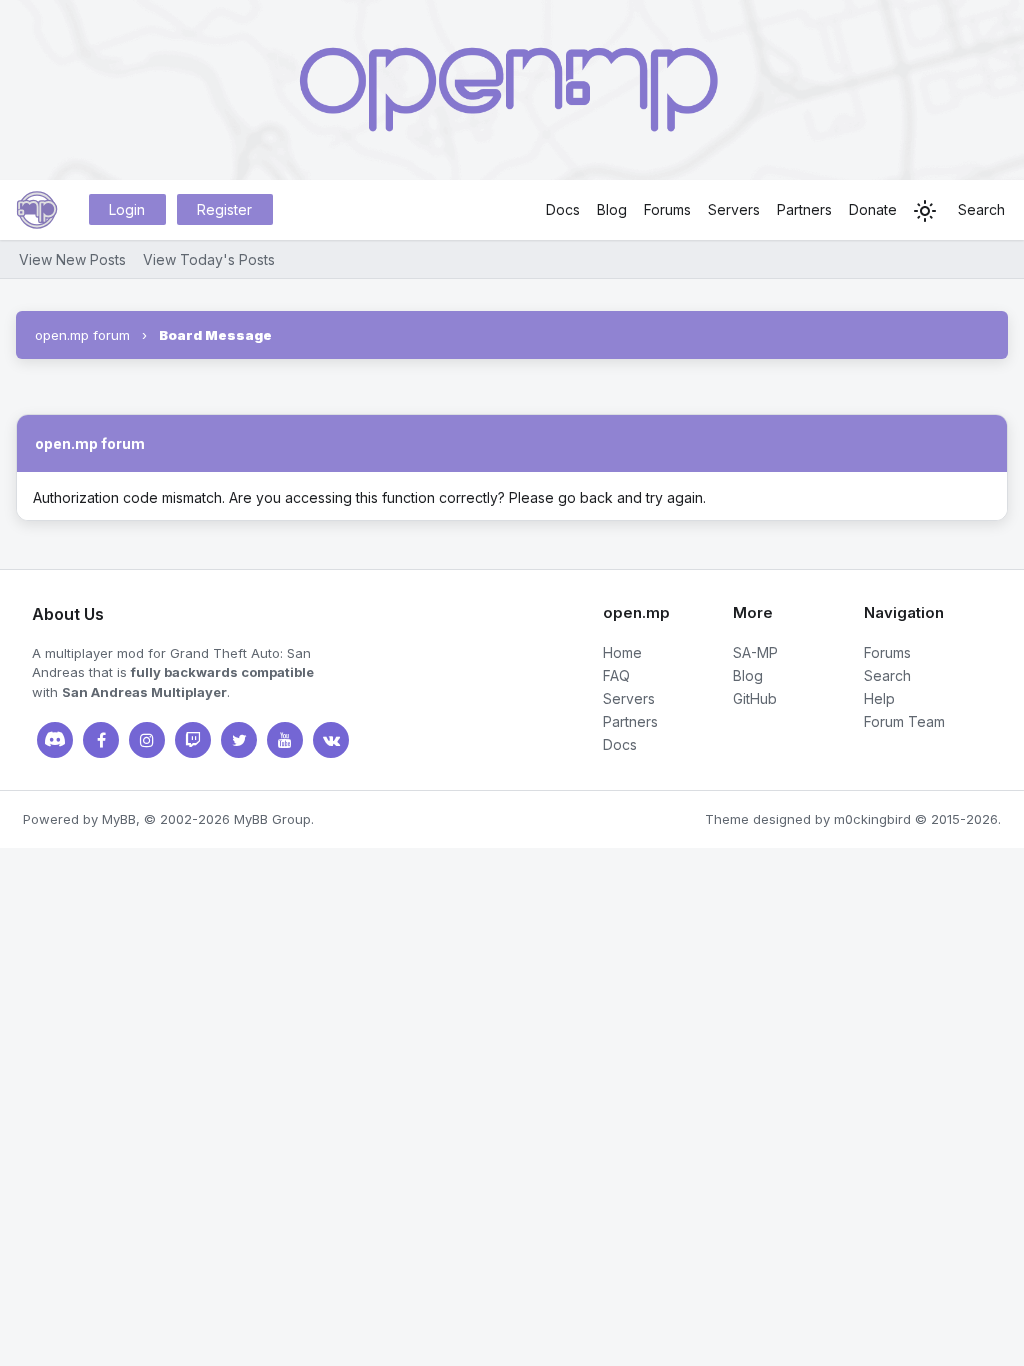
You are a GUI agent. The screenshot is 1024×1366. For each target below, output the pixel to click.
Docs (563, 209)
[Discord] (55, 740)
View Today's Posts (209, 259)
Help (879, 698)
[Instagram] (147, 740)
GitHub (755, 698)
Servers (734, 209)
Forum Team (904, 721)
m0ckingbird (872, 819)
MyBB (119, 819)
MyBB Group (272, 819)
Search (981, 209)
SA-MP (755, 652)
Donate (873, 209)
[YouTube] (285, 740)
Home (622, 652)
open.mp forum (82, 335)
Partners (804, 209)
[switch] (925, 211)
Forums (667, 209)
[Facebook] (101, 740)
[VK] (331, 740)
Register (224, 209)
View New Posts (72, 259)
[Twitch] (193, 740)
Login (127, 209)
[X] (239, 740)
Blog (612, 209)
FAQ (616, 675)
